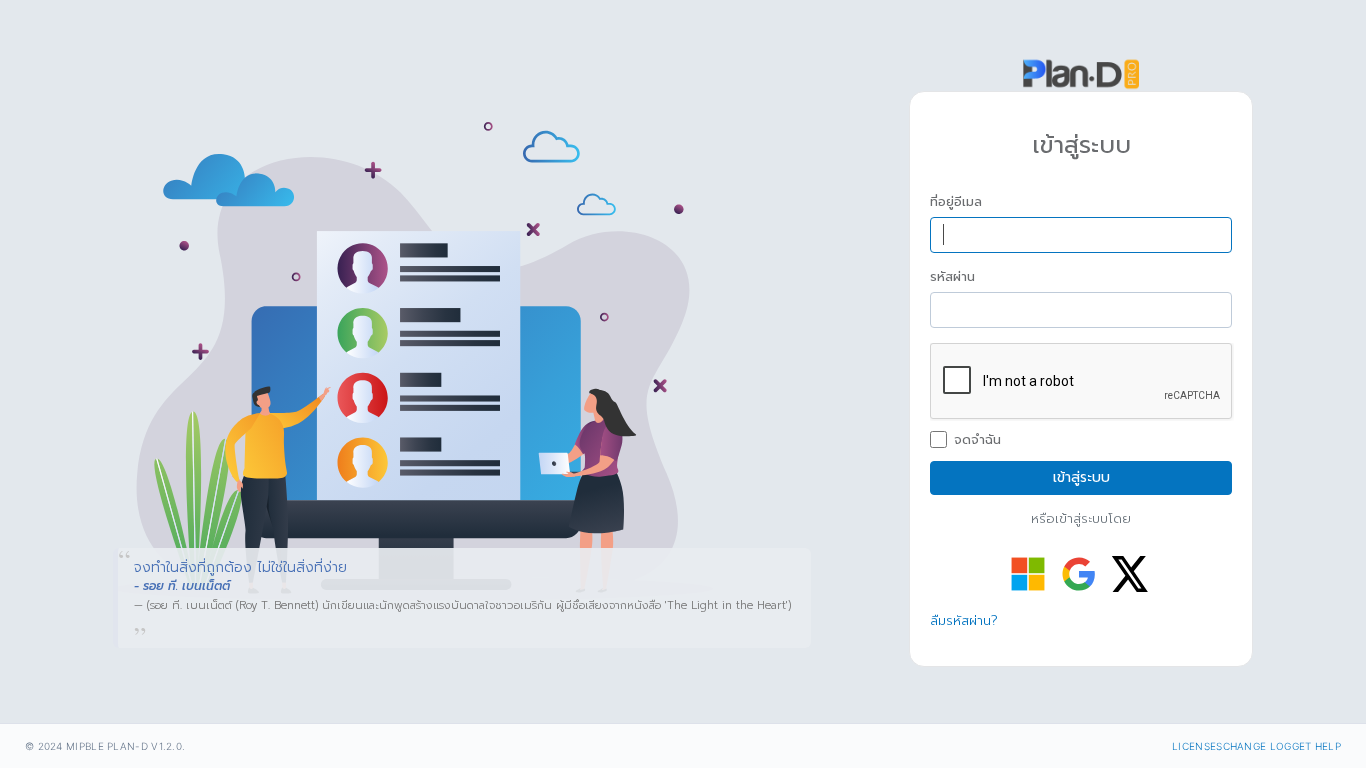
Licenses (1197, 746)
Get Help (1316, 746)
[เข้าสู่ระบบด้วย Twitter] (1130, 574)
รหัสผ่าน (952, 277)
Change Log (1257, 746)
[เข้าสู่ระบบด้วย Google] (1079, 574)
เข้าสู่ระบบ (1081, 477)
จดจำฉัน (977, 440)
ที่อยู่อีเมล (956, 202)
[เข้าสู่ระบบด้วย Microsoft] (1028, 574)
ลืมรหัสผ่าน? (964, 620)
